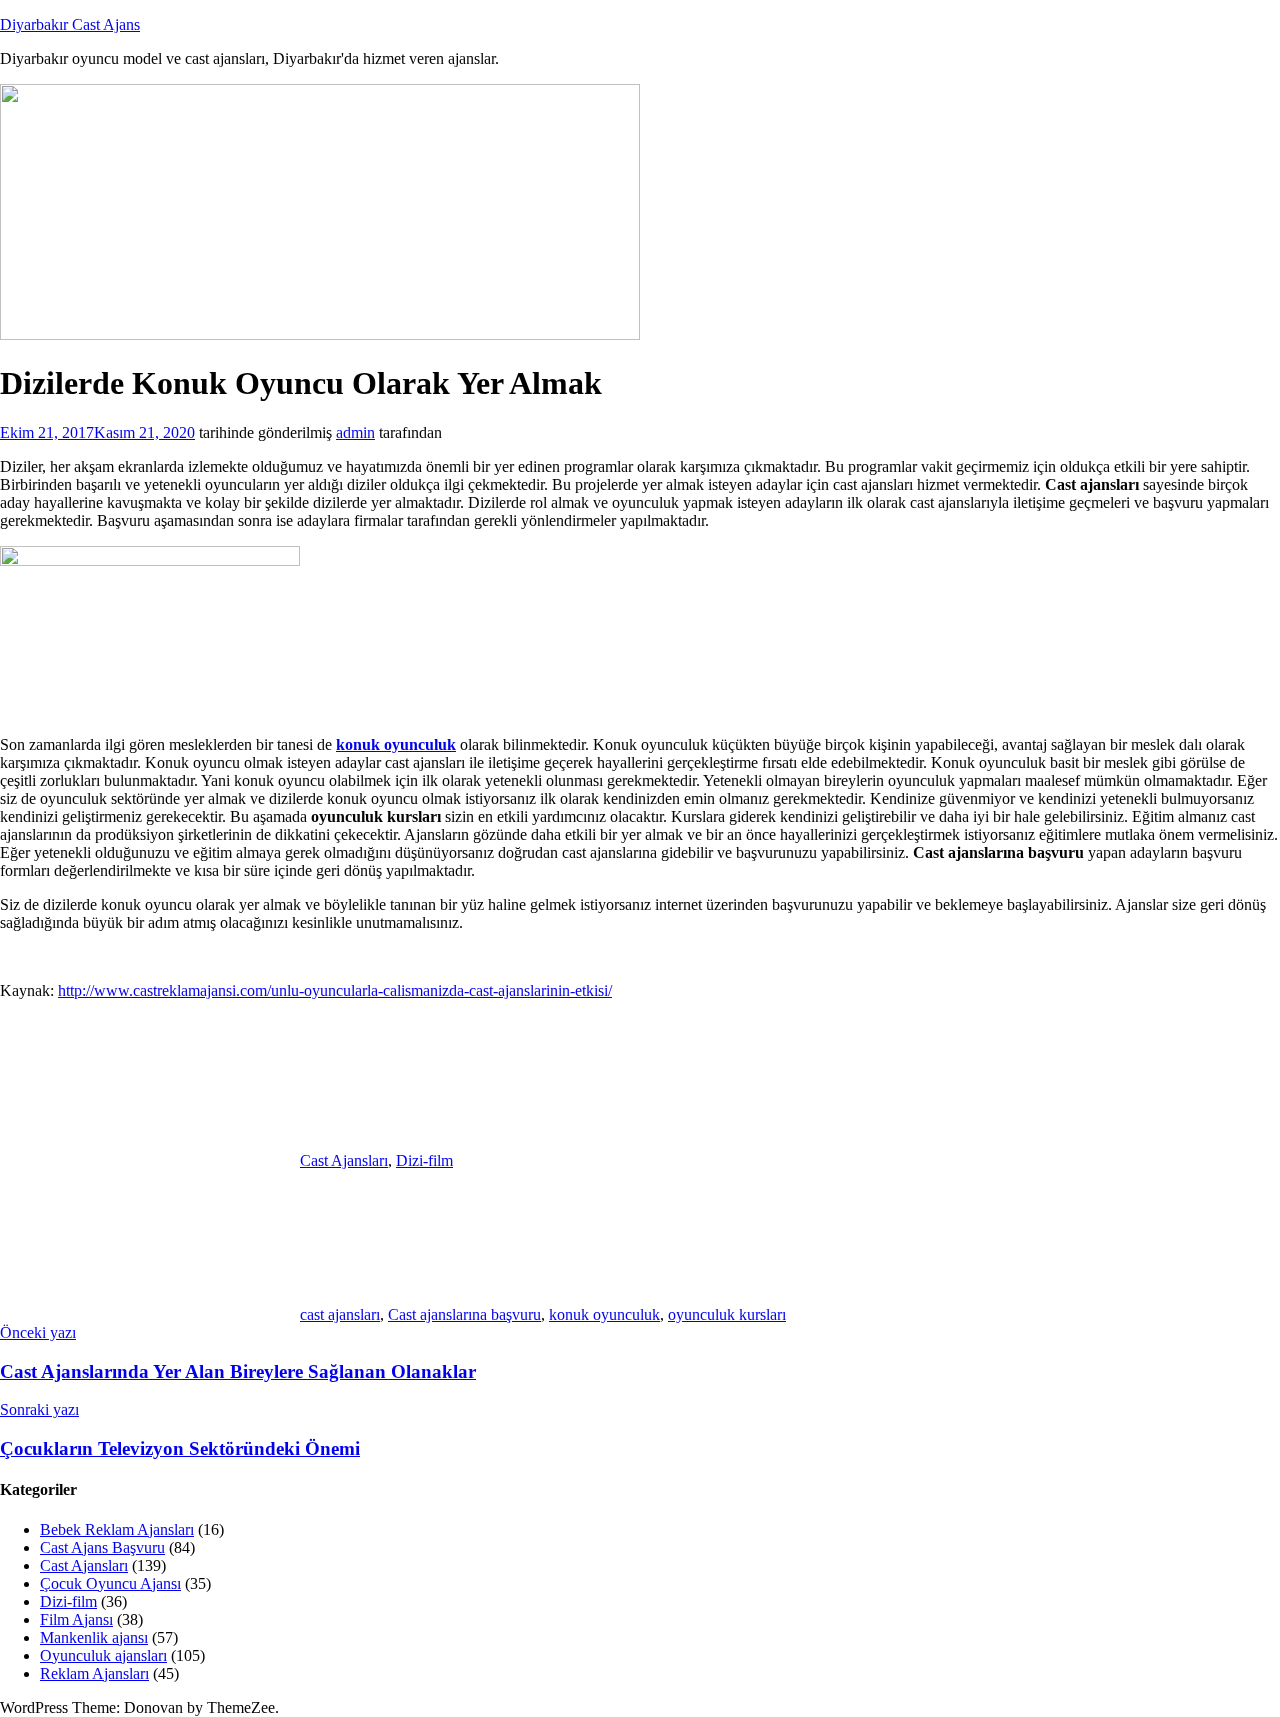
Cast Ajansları (344, 1160)
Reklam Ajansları (94, 1673)
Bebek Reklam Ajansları (117, 1529)
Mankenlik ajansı (94, 1637)
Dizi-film (424, 1160)
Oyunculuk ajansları (103, 1655)
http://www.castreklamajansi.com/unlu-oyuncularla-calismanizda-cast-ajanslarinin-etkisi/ (335, 990)
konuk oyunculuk (604, 1314)
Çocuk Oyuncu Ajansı (110, 1583)
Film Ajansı (76, 1619)
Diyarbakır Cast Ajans (70, 24)
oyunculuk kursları (727, 1314)
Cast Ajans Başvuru (102, 1547)
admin (355, 432)
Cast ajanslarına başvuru (464, 1314)
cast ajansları (340, 1314)
